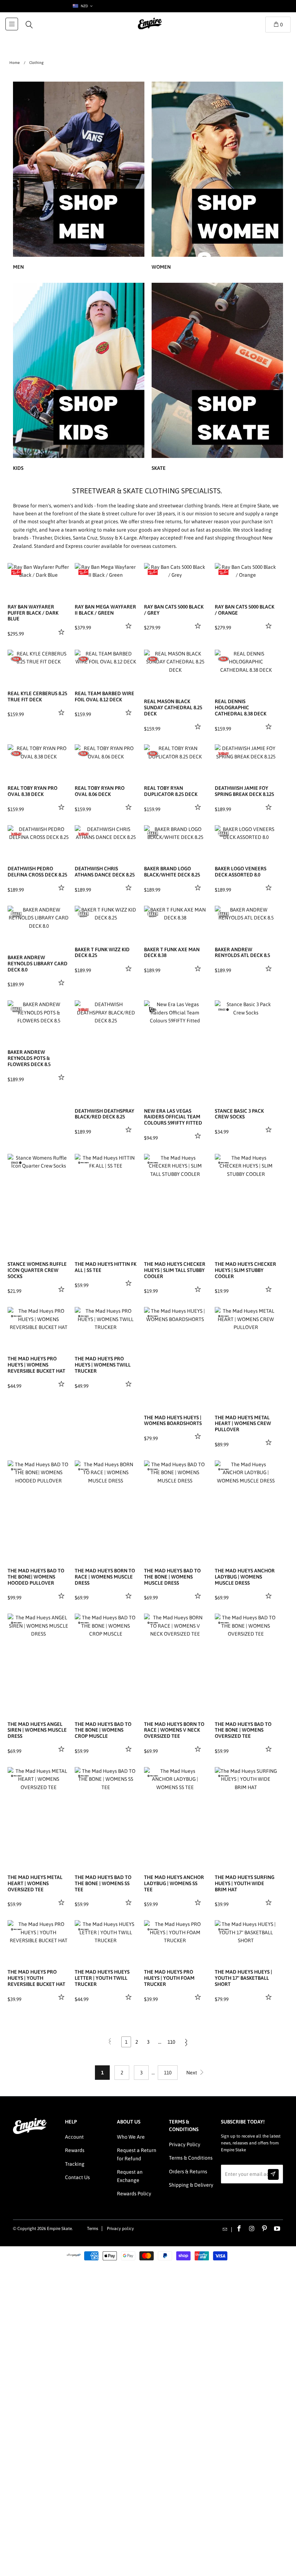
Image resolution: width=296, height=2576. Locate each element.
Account (74, 2137)
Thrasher (42, 538)
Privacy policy (120, 2229)
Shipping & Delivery (191, 2185)
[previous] (151, 1042)
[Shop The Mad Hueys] (83, 1163)
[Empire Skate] (150, 29)
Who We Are (131, 2137)
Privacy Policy (185, 2144)
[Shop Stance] (223, 1009)
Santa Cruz (85, 538)
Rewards (75, 2150)
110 (171, 2042)
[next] (63, 571)
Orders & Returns (188, 2172)
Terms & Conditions (191, 2158)
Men (79, 177)
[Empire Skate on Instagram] (252, 2229)
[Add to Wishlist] (62, 632)
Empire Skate (59, 2229)
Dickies (62, 538)
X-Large (128, 538)
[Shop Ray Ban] (16, 572)
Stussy (107, 538)
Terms (93, 2229)
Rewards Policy (134, 2194)
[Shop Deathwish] (223, 753)
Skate (217, 378)
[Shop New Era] (153, 1009)
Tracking (75, 2164)
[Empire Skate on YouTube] (277, 2229)
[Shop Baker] (153, 834)
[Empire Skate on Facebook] (239, 2229)
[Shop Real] (16, 659)
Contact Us (77, 2177)
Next (192, 2073)
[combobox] (82, 6)
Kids (79, 378)
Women (217, 177)
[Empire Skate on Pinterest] (265, 2229)
